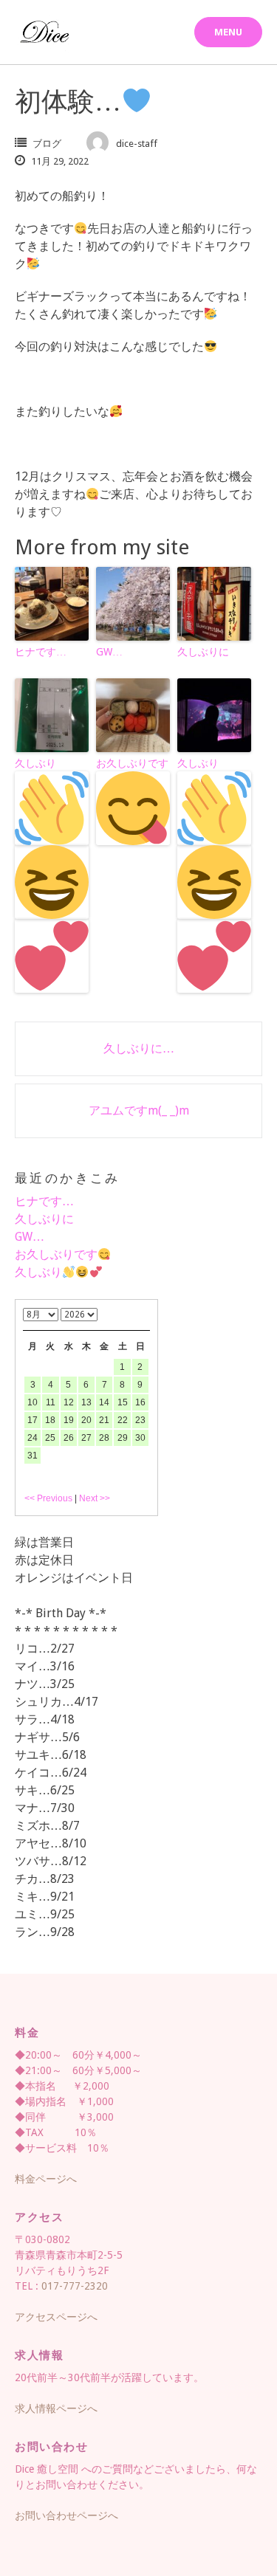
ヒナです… (41, 652)
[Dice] (44, 32)
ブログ (47, 144)
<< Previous (48, 1498)
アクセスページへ (56, 2317)
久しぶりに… (139, 1048)
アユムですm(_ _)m (139, 1110)
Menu (228, 32)
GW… (109, 652)
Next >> (95, 1498)
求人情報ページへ (56, 2408)
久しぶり (35, 763)
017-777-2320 (75, 2286)
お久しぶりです (132, 763)
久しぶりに (203, 652)
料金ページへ (46, 2179)
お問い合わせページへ (66, 2515)
